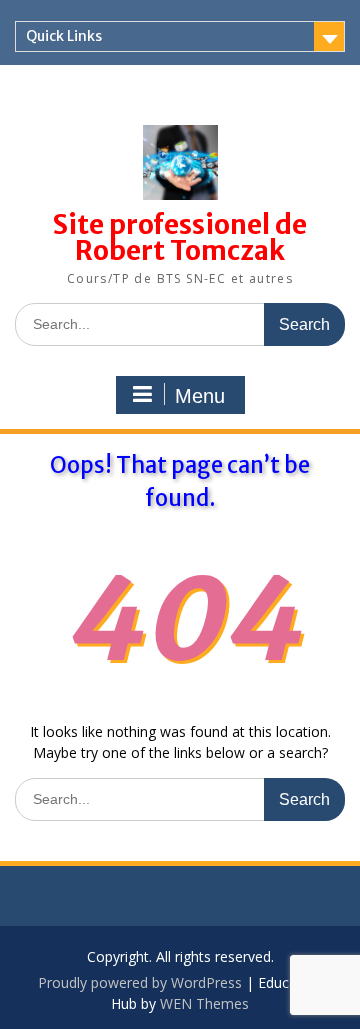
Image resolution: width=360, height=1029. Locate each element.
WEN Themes (204, 1003)
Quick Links (64, 36)
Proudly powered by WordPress (140, 982)
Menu (200, 396)
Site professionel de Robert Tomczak (180, 237)
